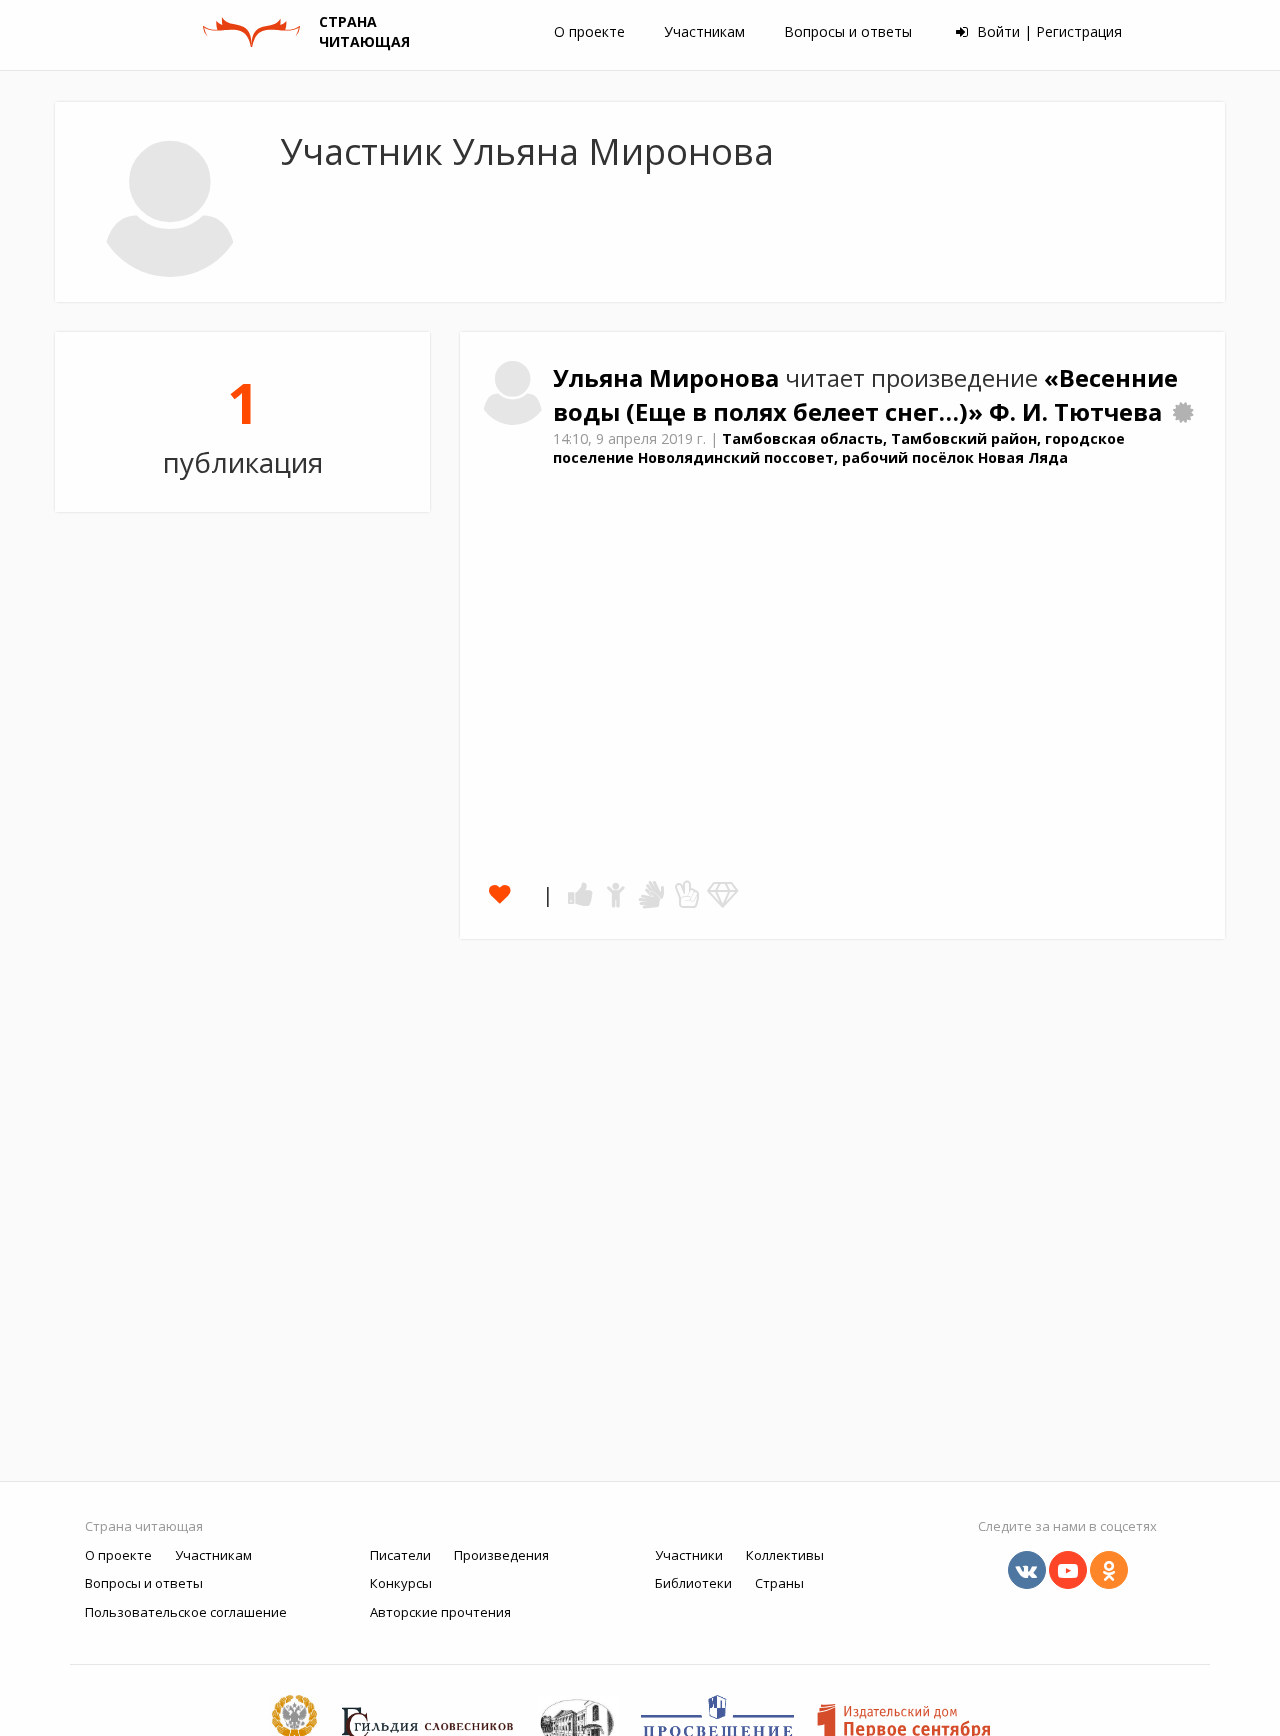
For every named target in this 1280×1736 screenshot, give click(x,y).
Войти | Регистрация (1047, 31)
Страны (779, 1583)
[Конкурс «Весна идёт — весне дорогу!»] (1183, 412)
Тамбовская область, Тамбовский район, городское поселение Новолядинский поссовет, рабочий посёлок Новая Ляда (839, 448)
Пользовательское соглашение (186, 1612)
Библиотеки (693, 1583)
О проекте (589, 31)
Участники (689, 1555)
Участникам (704, 31)
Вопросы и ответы (848, 31)
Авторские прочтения (440, 1612)
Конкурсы (401, 1583)
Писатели (400, 1555)
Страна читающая (144, 1526)
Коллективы (785, 1555)
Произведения (501, 1555)
